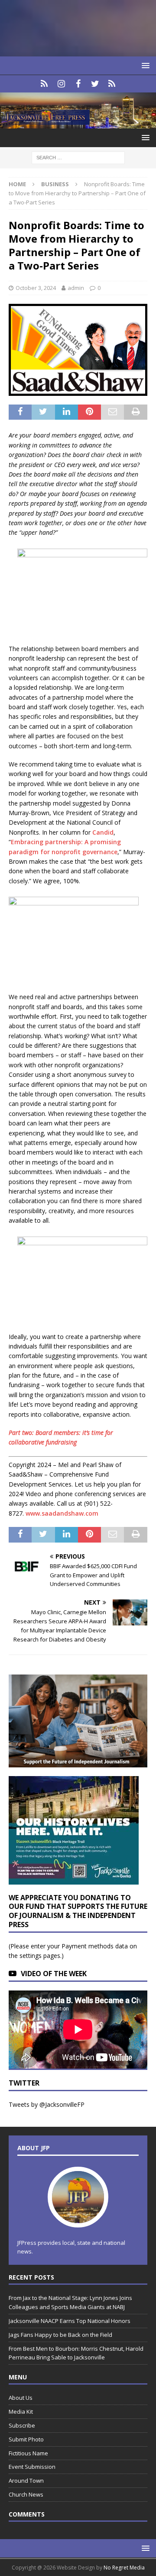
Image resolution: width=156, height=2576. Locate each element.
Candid (103, 832)
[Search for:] (78, 157)
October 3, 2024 (36, 288)
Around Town (26, 2481)
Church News (26, 2494)
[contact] (44, 84)
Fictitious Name (28, 2453)
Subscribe (22, 2425)
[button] (144, 65)
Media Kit (21, 2412)
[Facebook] (78, 84)
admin (76, 288)
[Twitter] (95, 84)
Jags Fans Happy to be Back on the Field (61, 2335)
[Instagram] (61, 84)
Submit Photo (26, 2439)
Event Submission (32, 2467)
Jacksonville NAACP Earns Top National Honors (70, 2321)
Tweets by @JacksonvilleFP (47, 2104)
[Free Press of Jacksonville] (78, 123)
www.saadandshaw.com (62, 1513)
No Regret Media (124, 2568)
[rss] (112, 84)
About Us (21, 2398)
